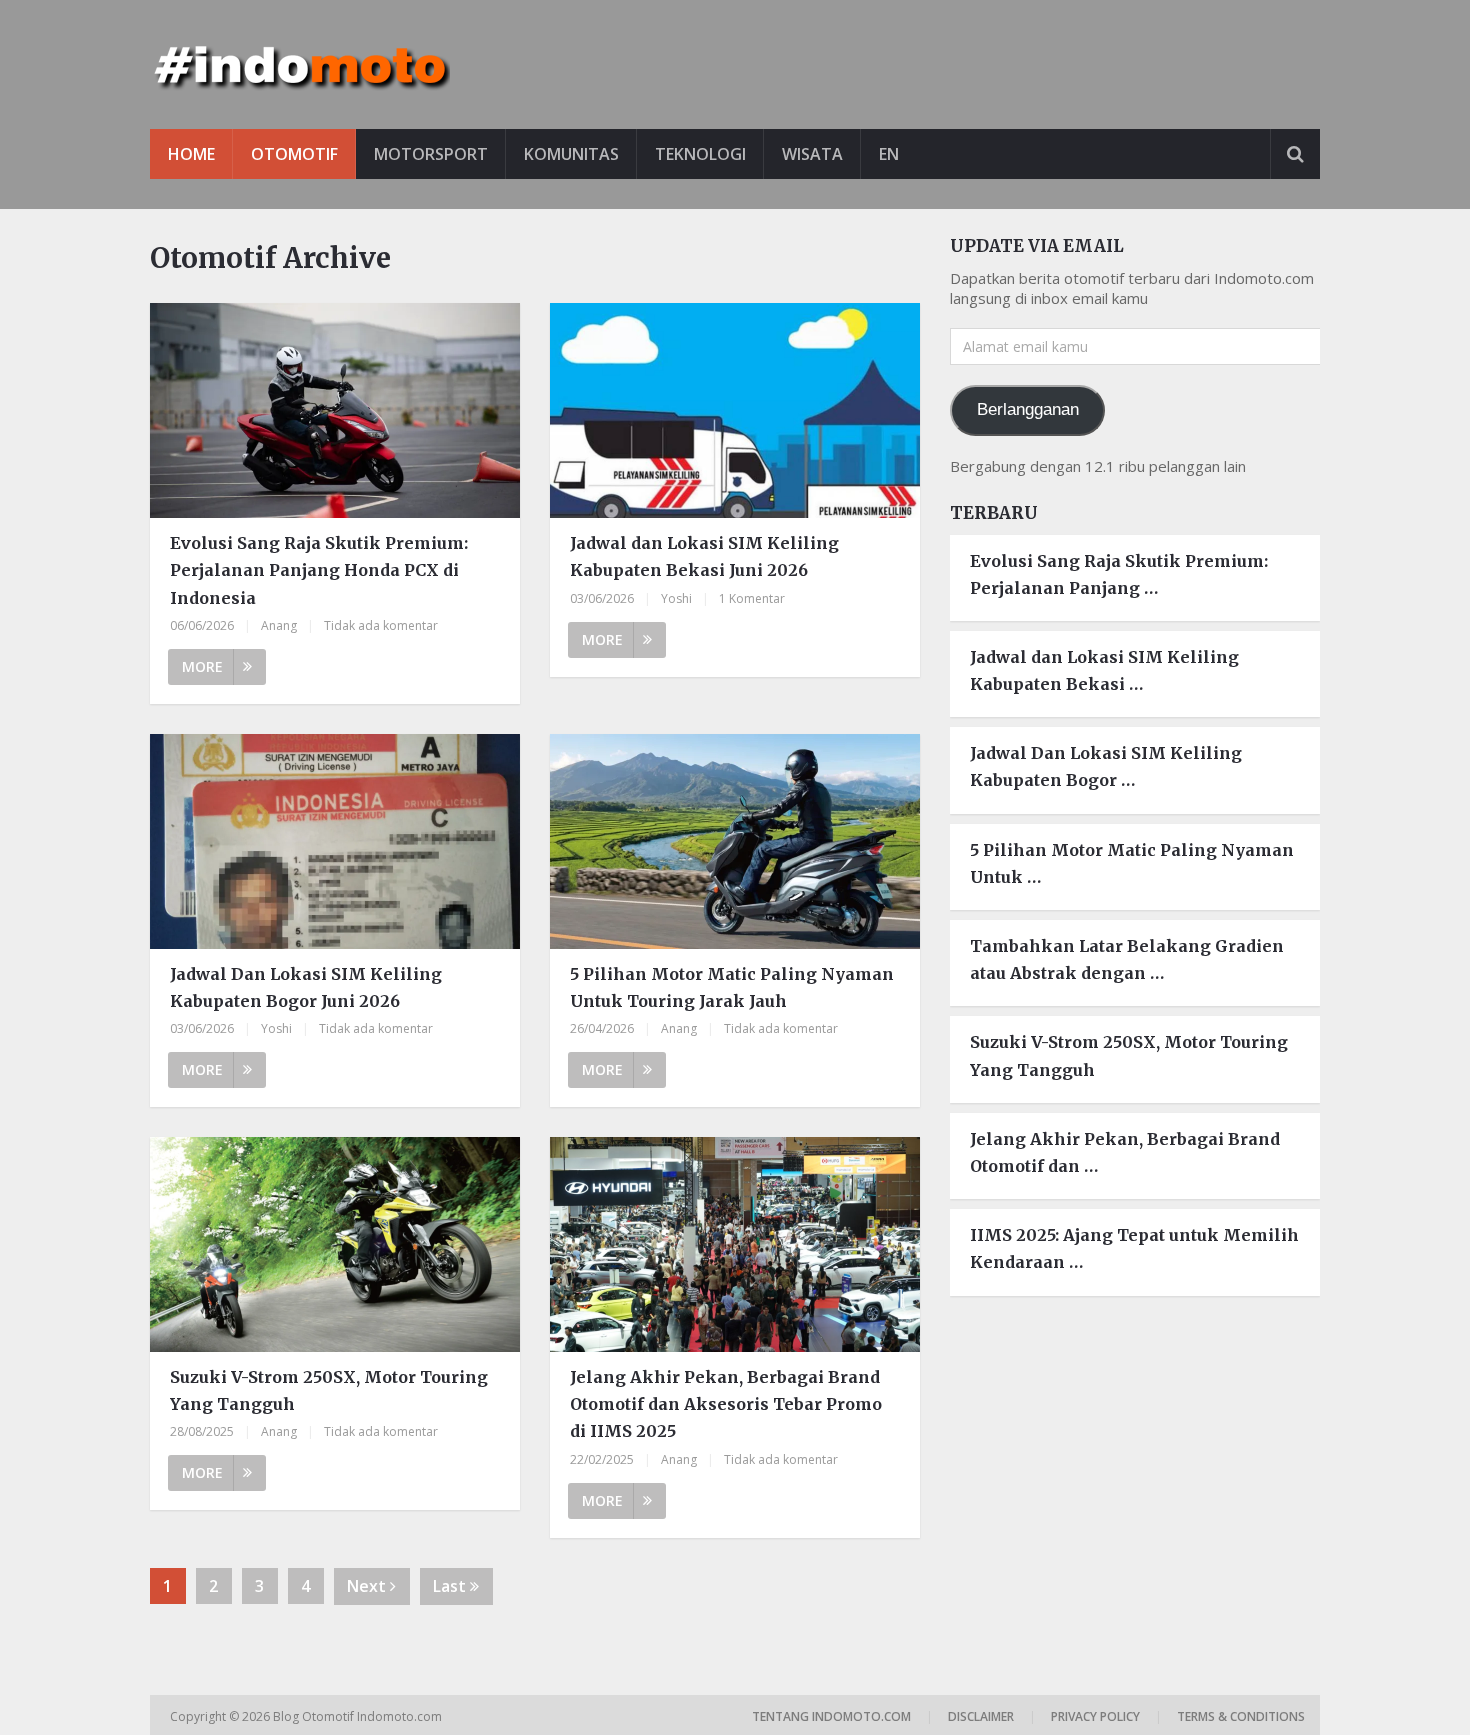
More (202, 666)
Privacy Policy (1095, 1716)
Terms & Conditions (1241, 1716)
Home (191, 154)
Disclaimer (981, 1716)
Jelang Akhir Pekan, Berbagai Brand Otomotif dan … (1125, 1152)
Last (451, 1586)
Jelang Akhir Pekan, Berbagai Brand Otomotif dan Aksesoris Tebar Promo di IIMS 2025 (726, 1404)
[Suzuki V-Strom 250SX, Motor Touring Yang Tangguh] (335, 1244)
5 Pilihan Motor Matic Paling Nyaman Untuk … (1132, 863)
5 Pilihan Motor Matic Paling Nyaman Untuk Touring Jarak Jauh (732, 987)
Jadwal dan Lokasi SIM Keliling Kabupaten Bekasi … (1104, 670)
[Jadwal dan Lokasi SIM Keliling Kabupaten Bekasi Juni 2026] (735, 410)
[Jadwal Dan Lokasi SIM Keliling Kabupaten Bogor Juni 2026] (335, 841)
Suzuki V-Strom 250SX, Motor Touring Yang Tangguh (329, 1390)
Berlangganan (1028, 409)
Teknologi (700, 154)
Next (368, 1586)
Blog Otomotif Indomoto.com (359, 1716)
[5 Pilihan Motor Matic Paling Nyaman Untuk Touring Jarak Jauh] (735, 841)
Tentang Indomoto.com (831, 1716)
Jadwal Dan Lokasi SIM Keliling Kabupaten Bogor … (1106, 766)
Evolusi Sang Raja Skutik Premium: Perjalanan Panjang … (1119, 574)
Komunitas (571, 154)
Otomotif (294, 154)
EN (889, 154)
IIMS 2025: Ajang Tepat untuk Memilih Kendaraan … (1134, 1248)
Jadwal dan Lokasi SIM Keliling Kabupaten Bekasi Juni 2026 (704, 556)
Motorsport (431, 154)
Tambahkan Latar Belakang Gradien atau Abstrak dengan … (1127, 959)
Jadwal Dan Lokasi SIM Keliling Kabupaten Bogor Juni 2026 (306, 987)
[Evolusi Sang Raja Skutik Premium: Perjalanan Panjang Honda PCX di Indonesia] (335, 410)
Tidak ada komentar (381, 625)
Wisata (812, 154)
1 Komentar (752, 598)
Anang (279, 625)
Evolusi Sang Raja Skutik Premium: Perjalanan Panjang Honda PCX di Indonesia (319, 570)
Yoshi (676, 598)
